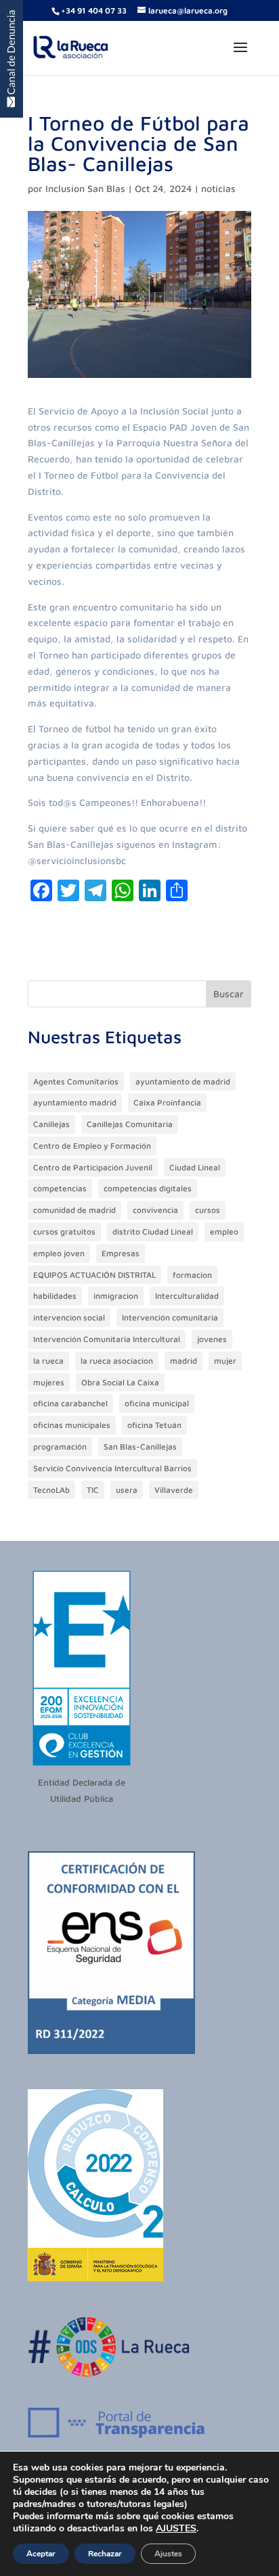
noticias (218, 188)
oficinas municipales (72, 1425)
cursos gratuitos (64, 1232)
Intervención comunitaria (170, 1317)
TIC (93, 1490)
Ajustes (168, 2554)
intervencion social (69, 1317)
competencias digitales (148, 1188)
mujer (225, 1361)
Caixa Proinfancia (167, 1102)
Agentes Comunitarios (76, 1081)
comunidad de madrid (74, 1210)
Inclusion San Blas (85, 188)
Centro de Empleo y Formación (92, 1146)
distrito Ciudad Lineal (153, 1232)
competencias (60, 1188)
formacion (192, 1275)
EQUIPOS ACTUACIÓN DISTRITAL (94, 1275)
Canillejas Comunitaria (130, 1124)
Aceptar (41, 2554)
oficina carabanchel (70, 1403)
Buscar (229, 994)
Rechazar (105, 2554)
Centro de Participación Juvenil (93, 1167)
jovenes (212, 1339)
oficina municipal (157, 1403)
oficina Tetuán (154, 1425)
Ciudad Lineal (195, 1167)
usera (127, 1490)
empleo (224, 1232)
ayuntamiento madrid (75, 1102)
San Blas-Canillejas (140, 1447)
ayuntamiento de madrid (183, 1081)
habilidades (55, 1296)
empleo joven (59, 1253)
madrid (184, 1361)
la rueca (48, 1361)
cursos (208, 1210)
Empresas (121, 1253)
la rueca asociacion (117, 1361)
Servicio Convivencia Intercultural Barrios (112, 1468)
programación (60, 1447)
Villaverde (174, 1490)
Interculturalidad (187, 1296)
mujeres (49, 1382)
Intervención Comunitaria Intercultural (107, 1339)
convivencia (155, 1210)
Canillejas (51, 1124)
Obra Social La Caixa (120, 1382)
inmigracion (116, 1296)
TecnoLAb (51, 1490)
